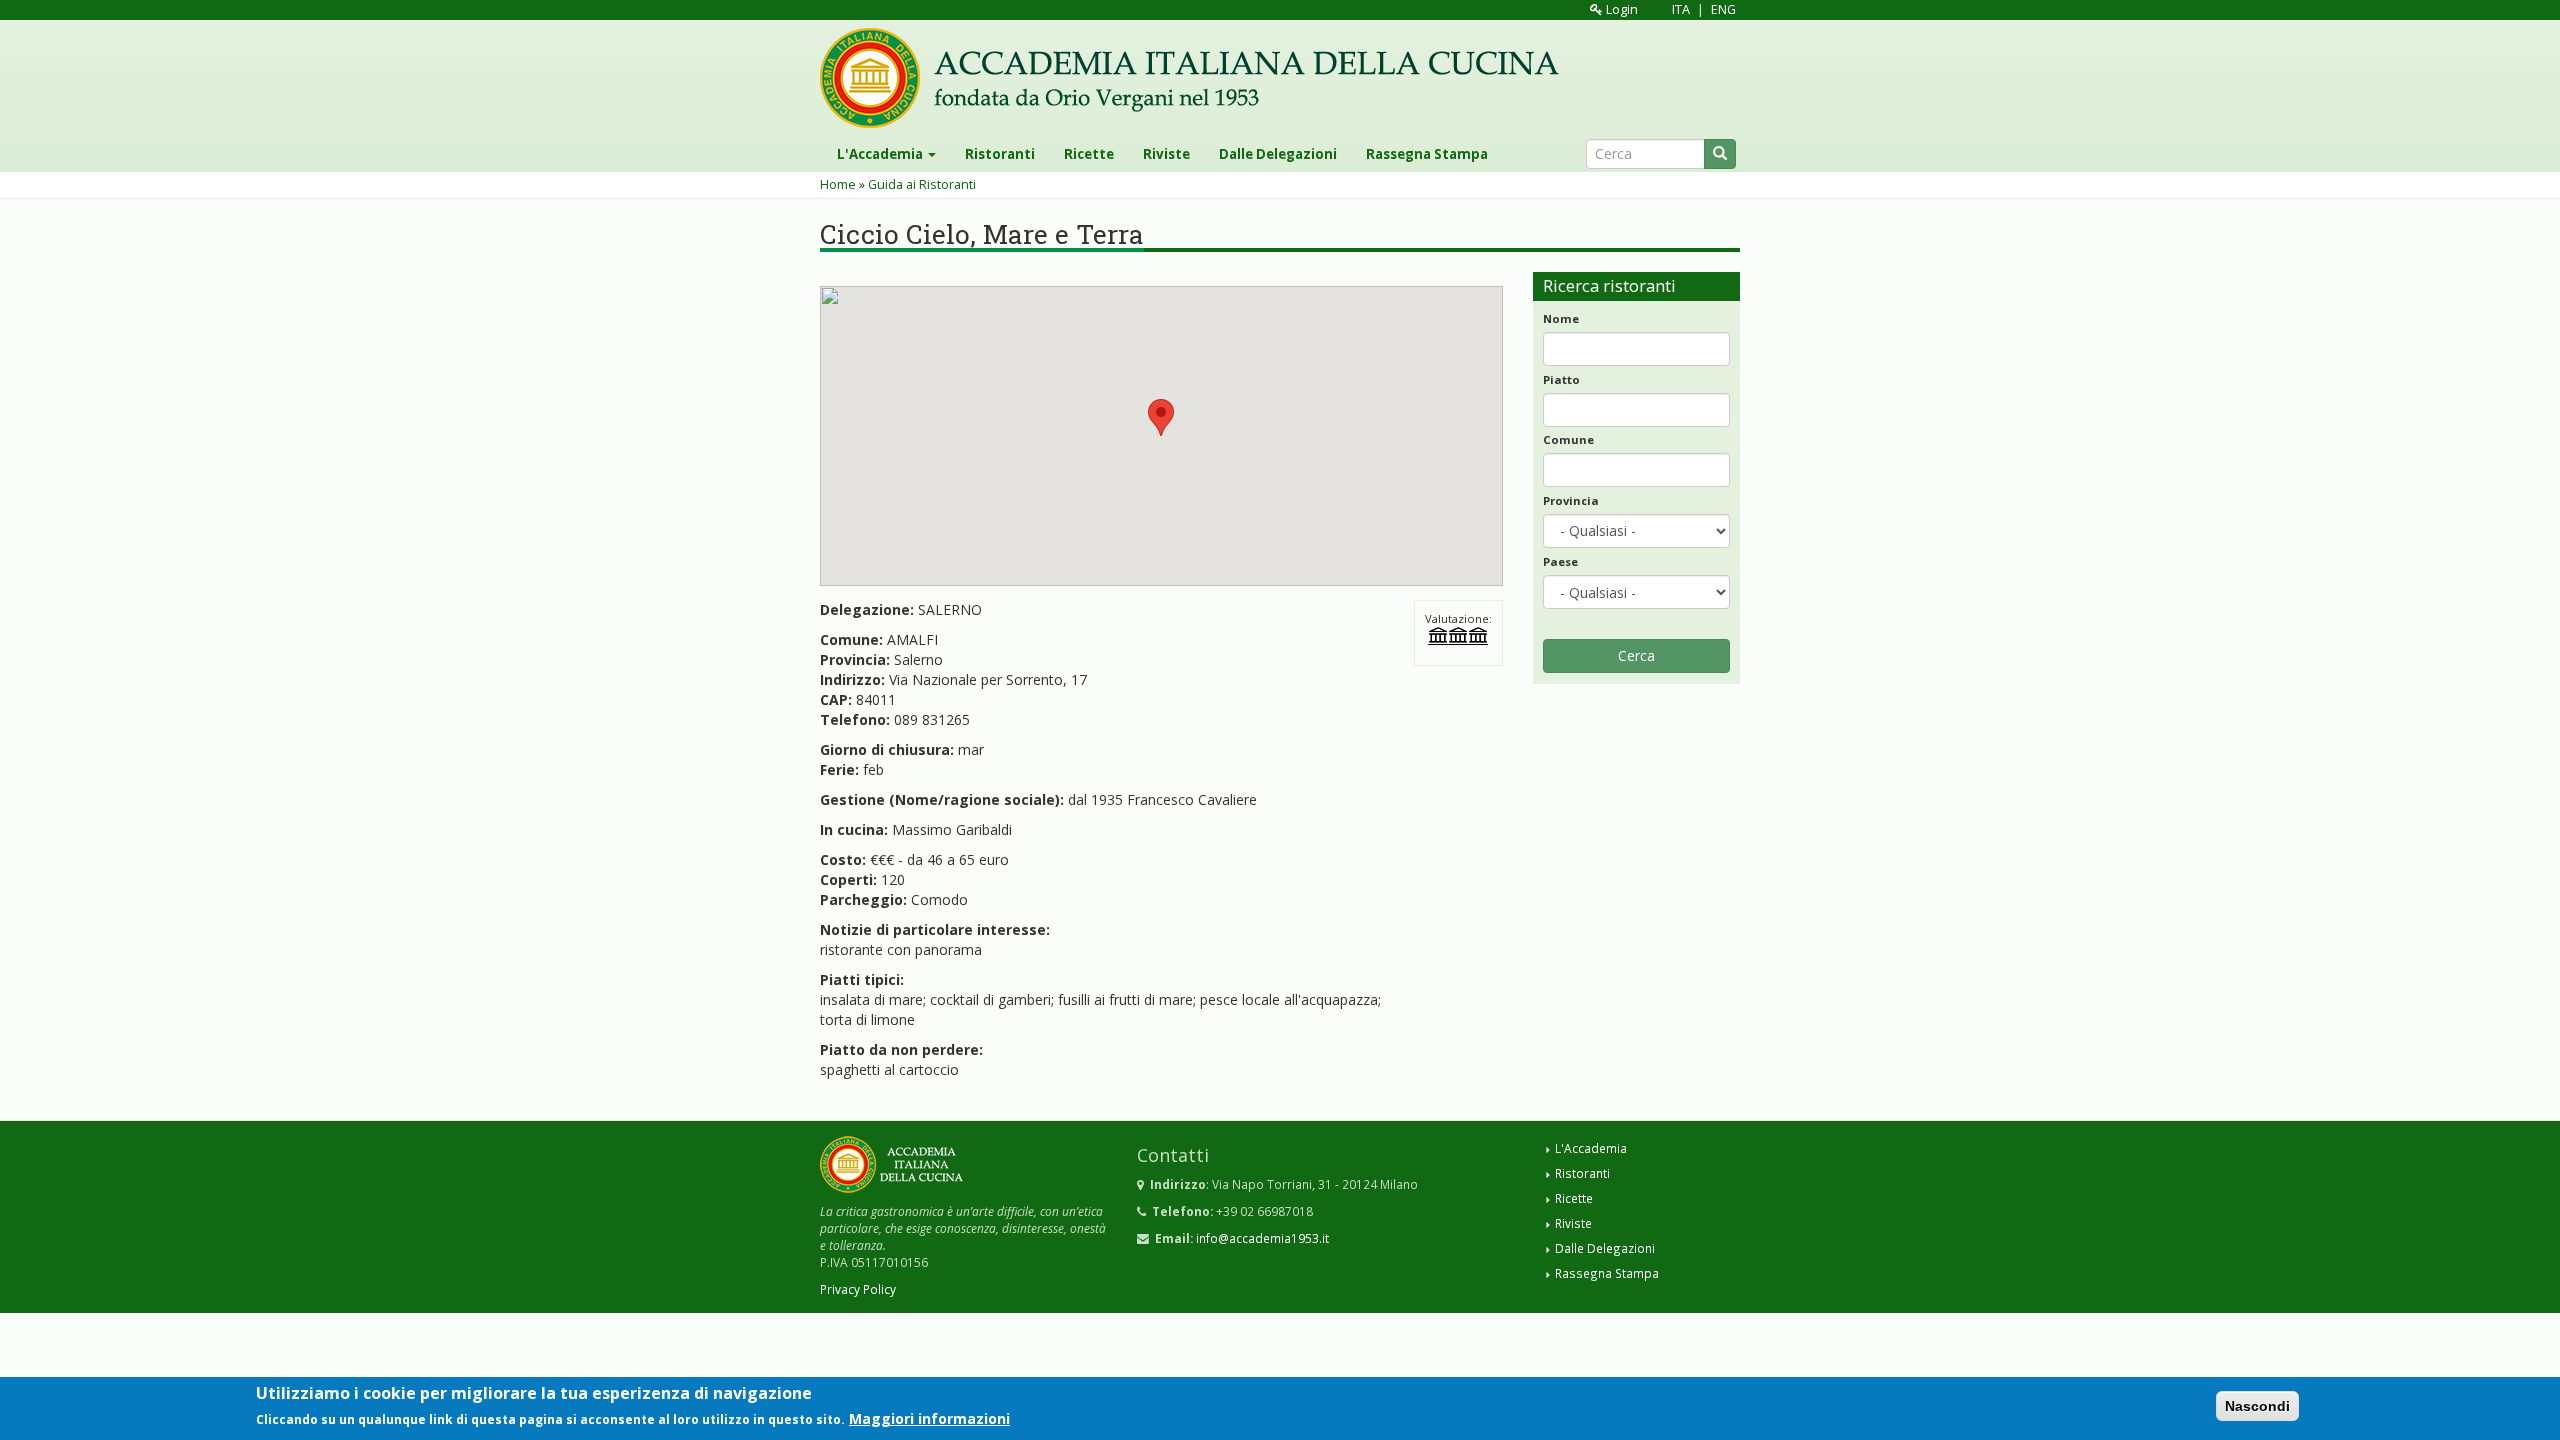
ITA (1681, 9)
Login (1620, 9)
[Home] (1197, 78)
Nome (1561, 318)
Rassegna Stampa (1427, 154)
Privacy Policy (858, 1289)
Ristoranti (1000, 154)
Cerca (1636, 655)
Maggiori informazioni (929, 1418)
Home (838, 184)
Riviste (1166, 154)
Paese (1560, 561)
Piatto (1561, 379)
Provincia (1571, 500)
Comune (1568, 439)
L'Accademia (881, 154)
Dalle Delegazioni (1278, 154)
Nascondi (2257, 1406)
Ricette (1089, 154)
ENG (1723, 9)
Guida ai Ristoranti (922, 184)
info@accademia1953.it (1262, 1238)
